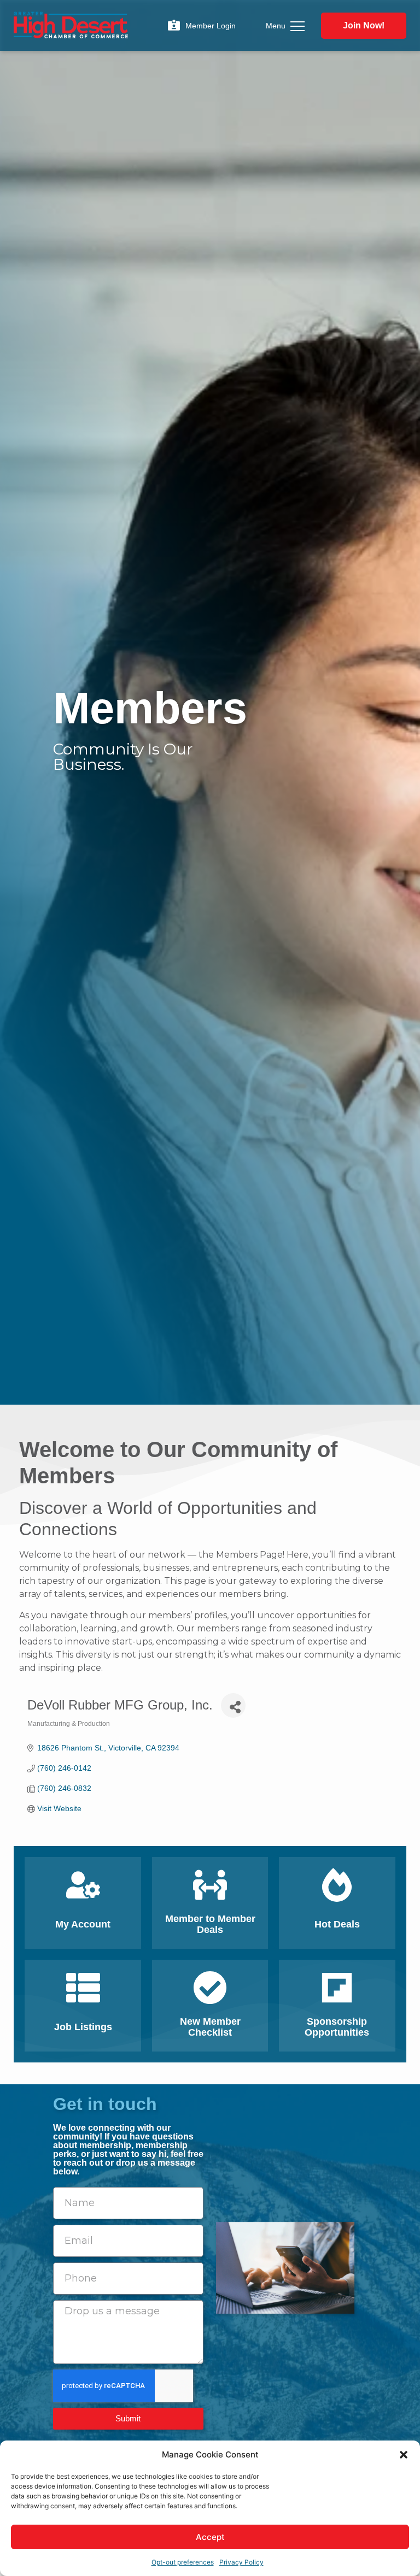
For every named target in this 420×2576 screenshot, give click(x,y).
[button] (404, 2455)
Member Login (211, 26)
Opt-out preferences (183, 2562)
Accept (210, 2537)
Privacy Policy (241, 2562)
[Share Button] (233, 1705)
